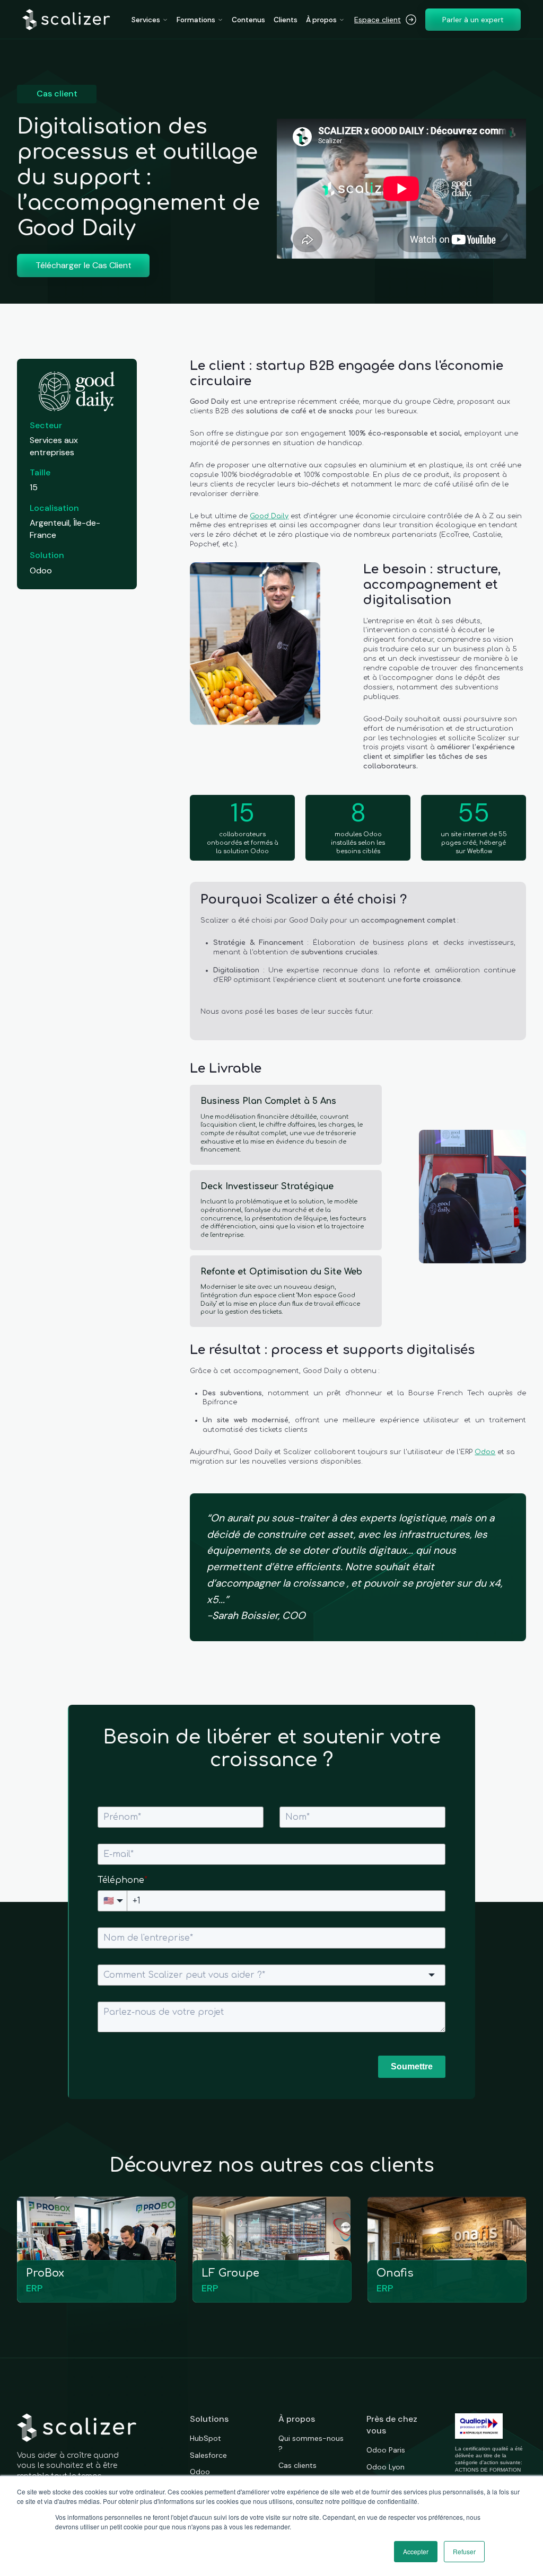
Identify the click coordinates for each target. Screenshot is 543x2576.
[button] (150, 20)
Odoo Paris (386, 2450)
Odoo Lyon (386, 2467)
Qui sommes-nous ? (311, 2444)
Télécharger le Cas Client (84, 265)
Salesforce (208, 2455)
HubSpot (205, 2438)
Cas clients (297, 2465)
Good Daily (269, 516)
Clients (286, 20)
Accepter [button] (416, 2551)
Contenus (248, 20)
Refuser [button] (464, 2551)
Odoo (485, 1452)
